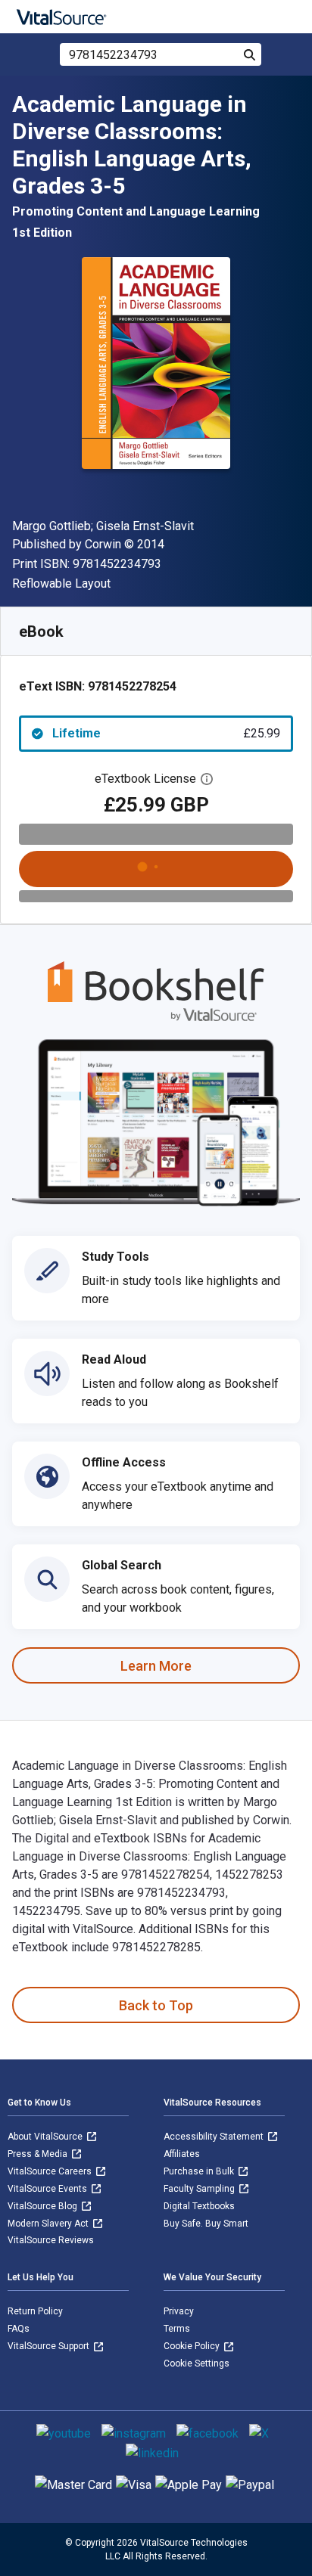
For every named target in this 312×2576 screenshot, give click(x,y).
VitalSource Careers (51, 2171)
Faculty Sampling (200, 2189)
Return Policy (35, 2311)
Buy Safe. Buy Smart (206, 2224)
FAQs (19, 2329)
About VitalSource (46, 2137)
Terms (177, 2329)
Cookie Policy (193, 2346)
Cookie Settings (197, 2363)
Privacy (179, 2311)
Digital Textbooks (199, 2206)
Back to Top (156, 2005)
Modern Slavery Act (49, 2224)
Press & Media (39, 2154)
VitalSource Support (50, 2346)
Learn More (156, 1666)
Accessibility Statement (215, 2137)
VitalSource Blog (44, 2206)
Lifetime (166, 733)
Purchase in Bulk (200, 2171)
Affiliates (182, 2154)
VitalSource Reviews (51, 2240)
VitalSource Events (48, 2189)
